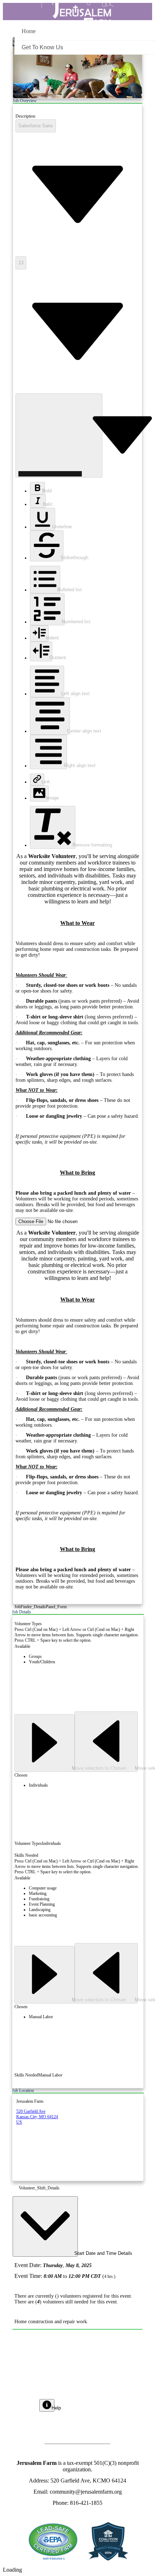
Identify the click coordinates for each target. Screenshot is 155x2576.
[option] (85, 1657)
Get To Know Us (42, 47)
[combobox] (36, 126)
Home (29, 31)
